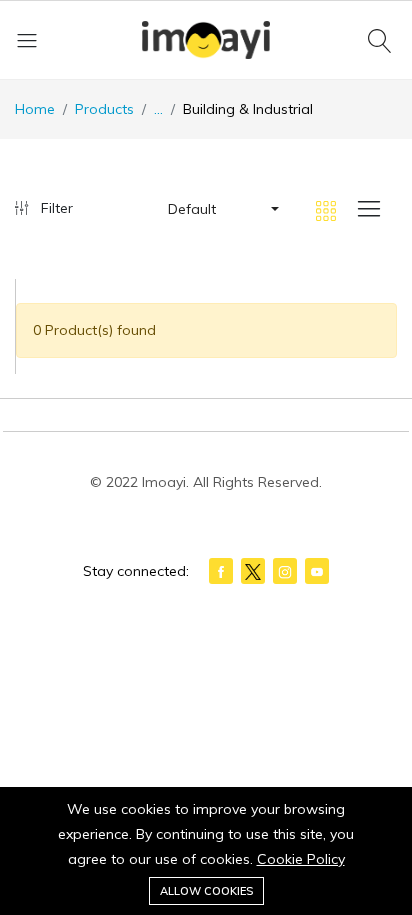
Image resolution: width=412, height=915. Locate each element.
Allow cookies (206, 891)
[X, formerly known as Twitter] (253, 571)
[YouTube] (317, 571)
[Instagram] (285, 571)
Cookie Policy (301, 859)
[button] (222, 209)
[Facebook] (221, 571)
